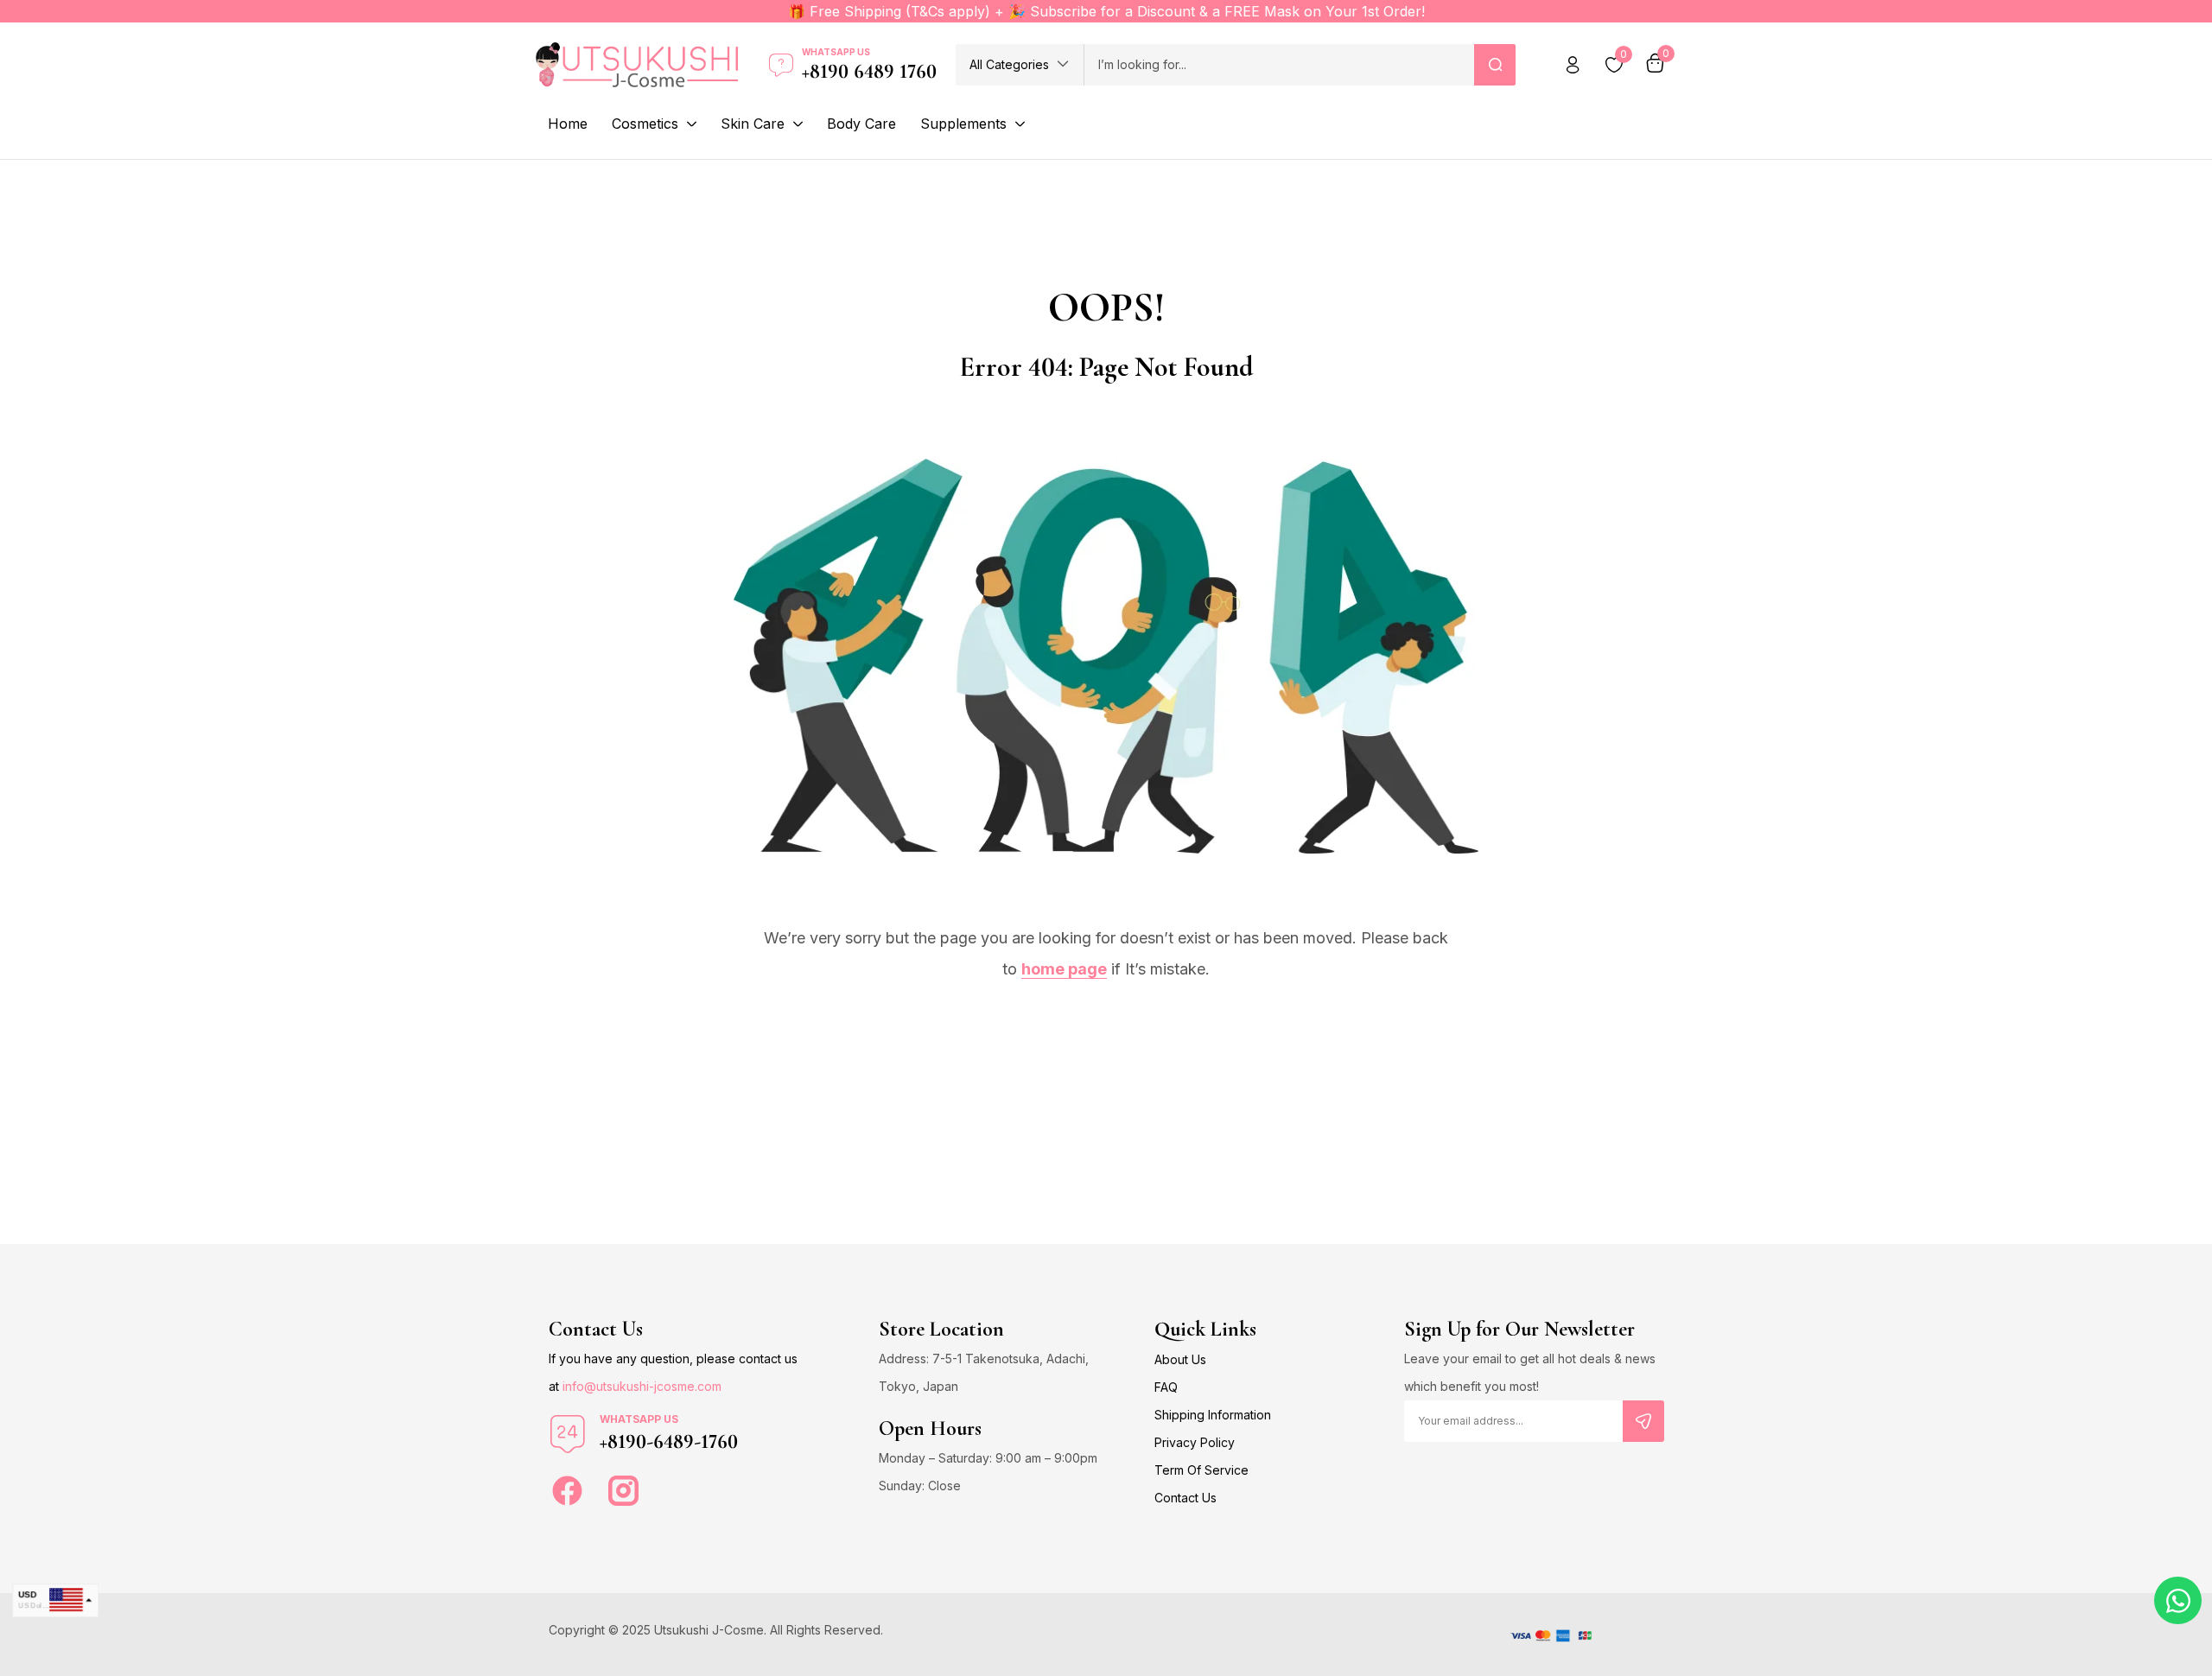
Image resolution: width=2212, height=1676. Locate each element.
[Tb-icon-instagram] (623, 1491)
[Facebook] (567, 1491)
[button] (1020, 65)
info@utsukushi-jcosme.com (642, 1386)
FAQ (1166, 1387)
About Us (1180, 1359)
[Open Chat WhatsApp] (2178, 1600)
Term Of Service (1201, 1470)
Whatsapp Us (836, 52)
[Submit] (1643, 1421)
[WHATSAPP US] (568, 1434)
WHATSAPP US (639, 1419)
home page (1064, 969)
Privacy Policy (1195, 1442)
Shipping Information (1213, 1415)
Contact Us (1185, 1498)
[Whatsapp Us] (781, 65)
